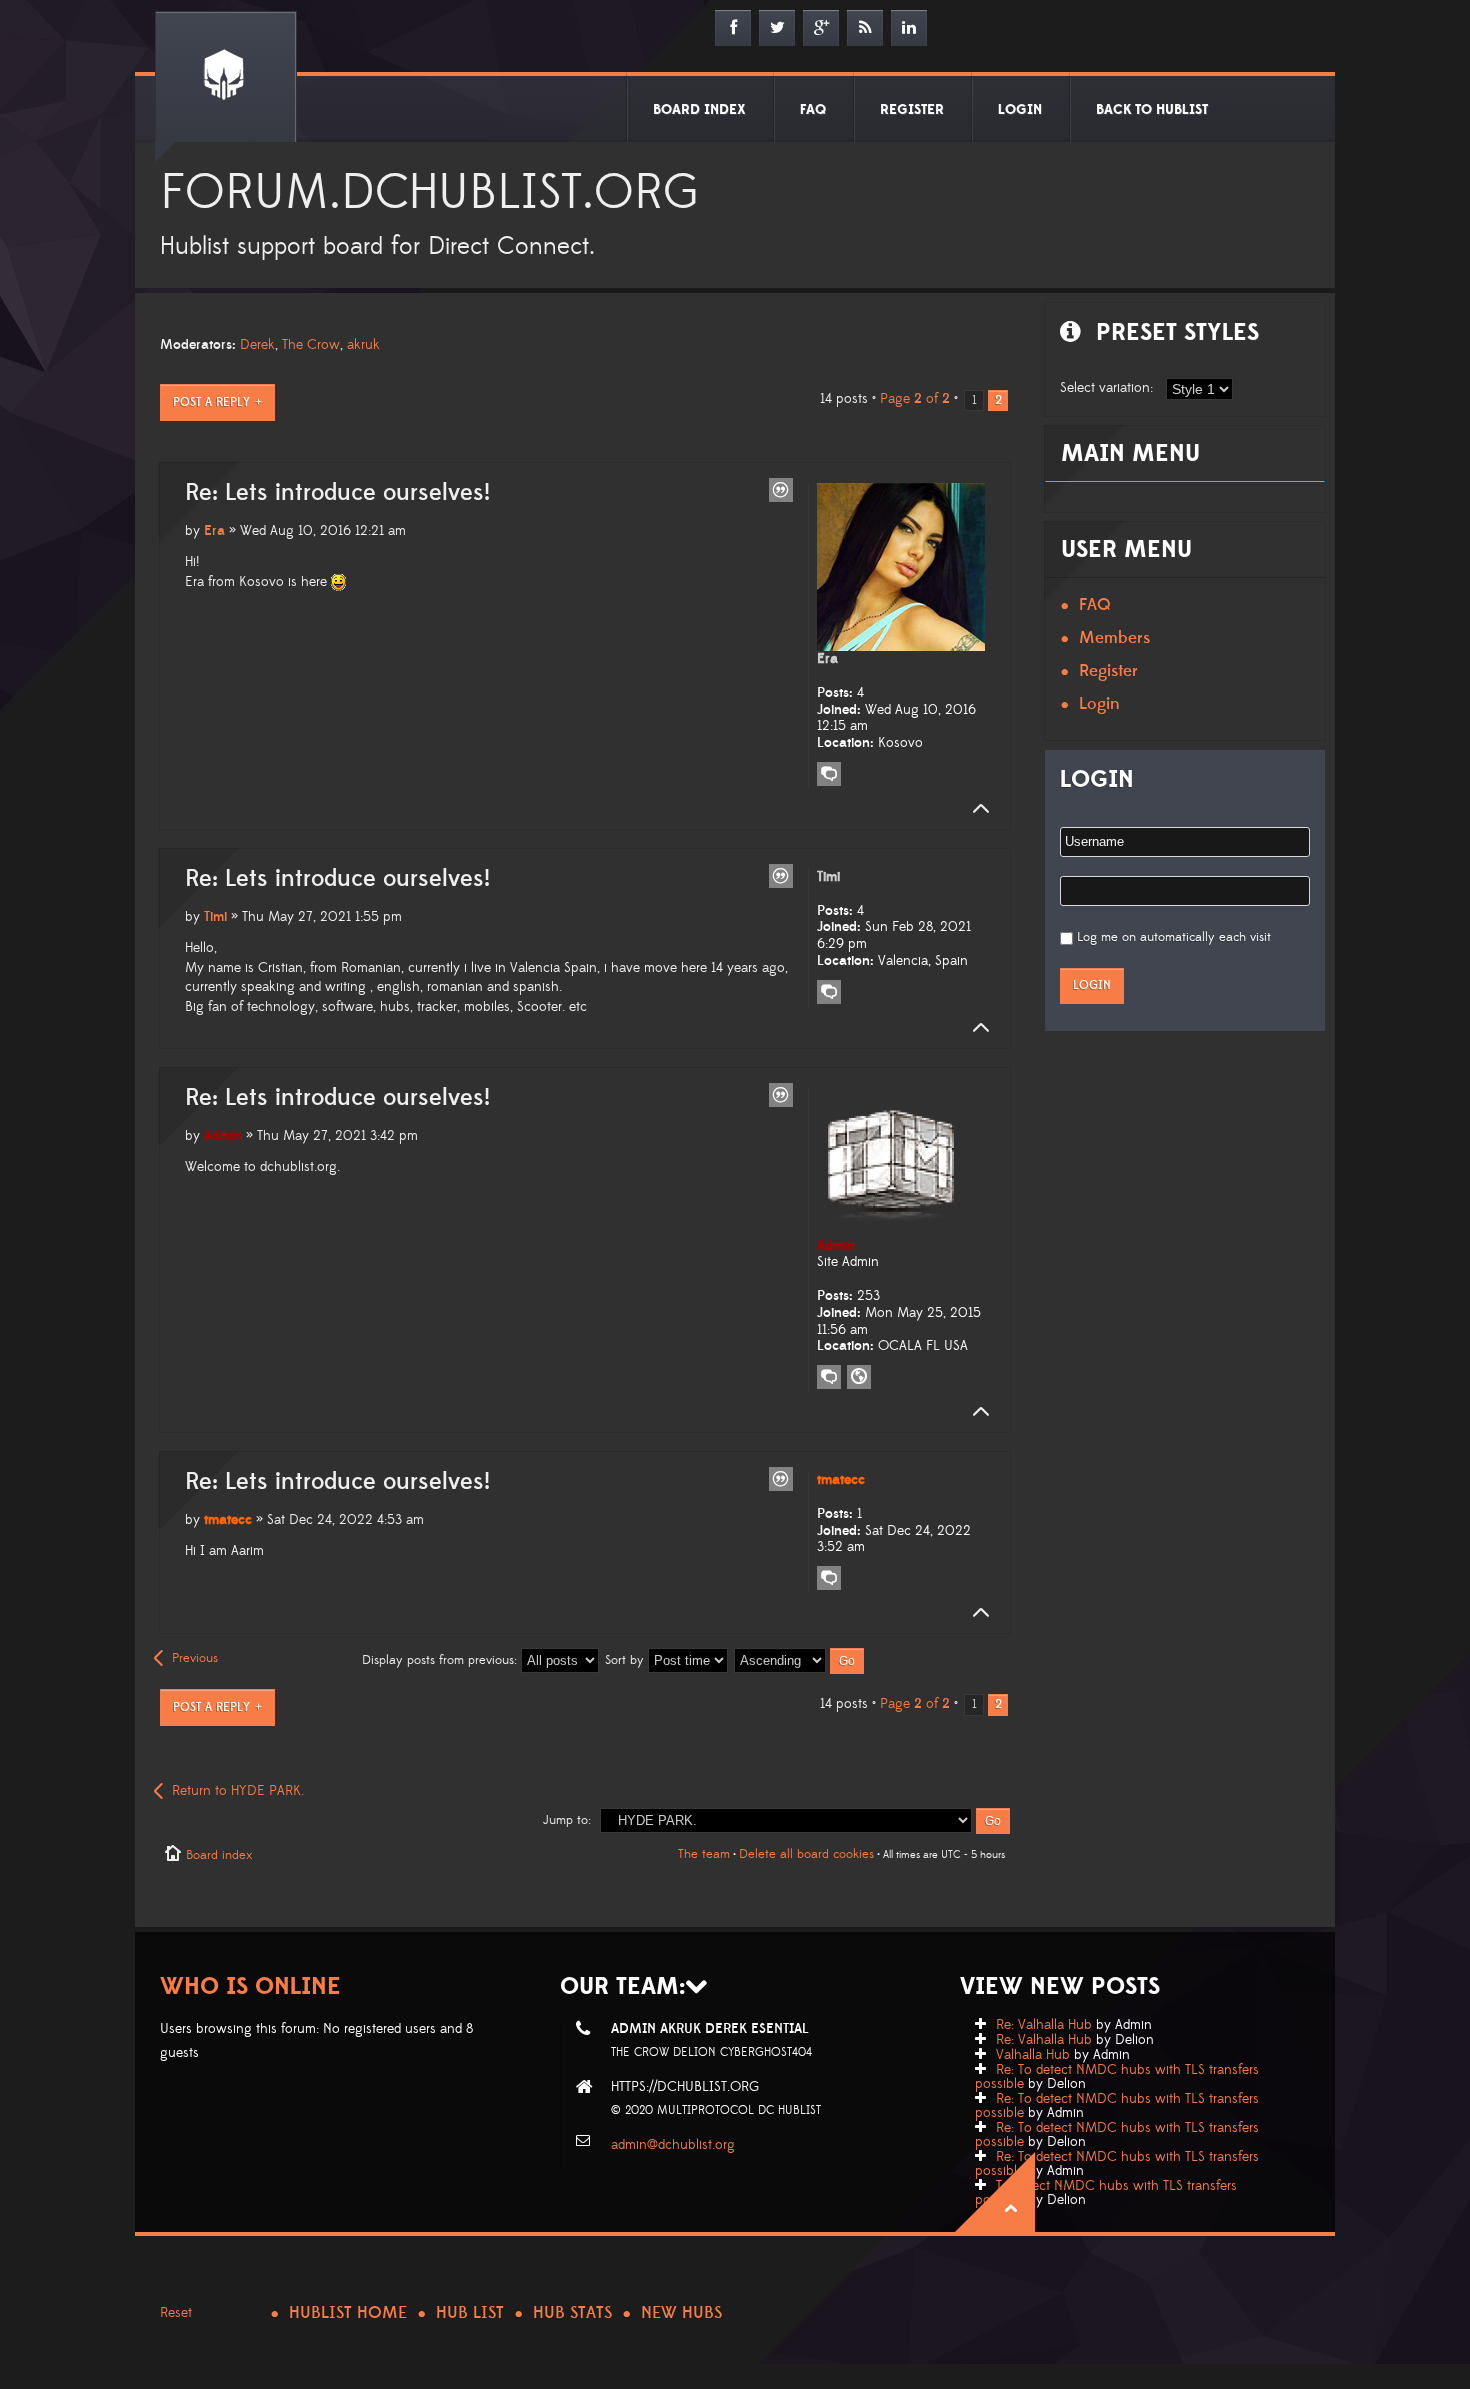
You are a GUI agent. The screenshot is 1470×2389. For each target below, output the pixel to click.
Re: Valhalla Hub (1044, 2025)
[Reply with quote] (781, 490)
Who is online (250, 1986)
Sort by (626, 1660)
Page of (915, 399)
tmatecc (228, 1520)
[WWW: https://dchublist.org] (859, 1377)
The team (704, 1854)
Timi (215, 917)
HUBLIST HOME (348, 2313)
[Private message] (829, 774)
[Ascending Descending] (800, 1660)
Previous (195, 1658)
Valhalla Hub (1033, 2055)
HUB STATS (572, 2313)
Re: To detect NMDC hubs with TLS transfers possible (1117, 2077)
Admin (223, 1136)
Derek (257, 345)
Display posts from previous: (441, 1660)
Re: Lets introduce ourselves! (337, 493)
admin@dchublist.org (673, 2145)
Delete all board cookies (806, 1854)
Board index (219, 1855)
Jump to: (567, 1820)
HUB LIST (470, 2313)
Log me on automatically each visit (1174, 937)
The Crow (311, 345)
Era (214, 531)
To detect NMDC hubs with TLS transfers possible (1106, 2193)
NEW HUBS (681, 2313)
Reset (176, 2313)
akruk (363, 345)
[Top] (975, 809)
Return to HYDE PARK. (238, 1791)
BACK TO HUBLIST (1152, 110)
